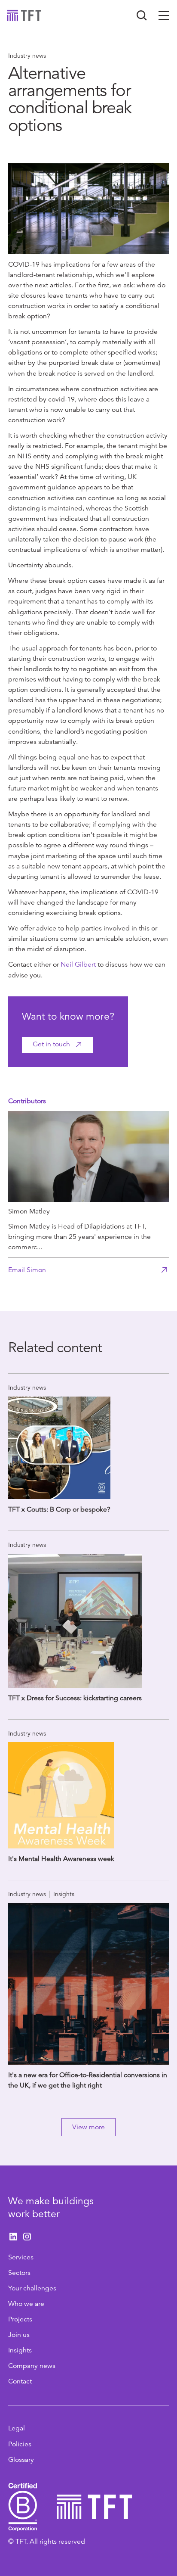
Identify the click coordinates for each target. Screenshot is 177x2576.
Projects (20, 2319)
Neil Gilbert (79, 964)
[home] (24, 16)
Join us (19, 2335)
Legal (17, 2428)
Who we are (26, 2304)
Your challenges (32, 2288)
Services (21, 2257)
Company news (32, 2366)
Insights (20, 2350)
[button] (164, 16)
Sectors (19, 2273)
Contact (20, 2381)
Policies (20, 2444)
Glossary (21, 2460)
